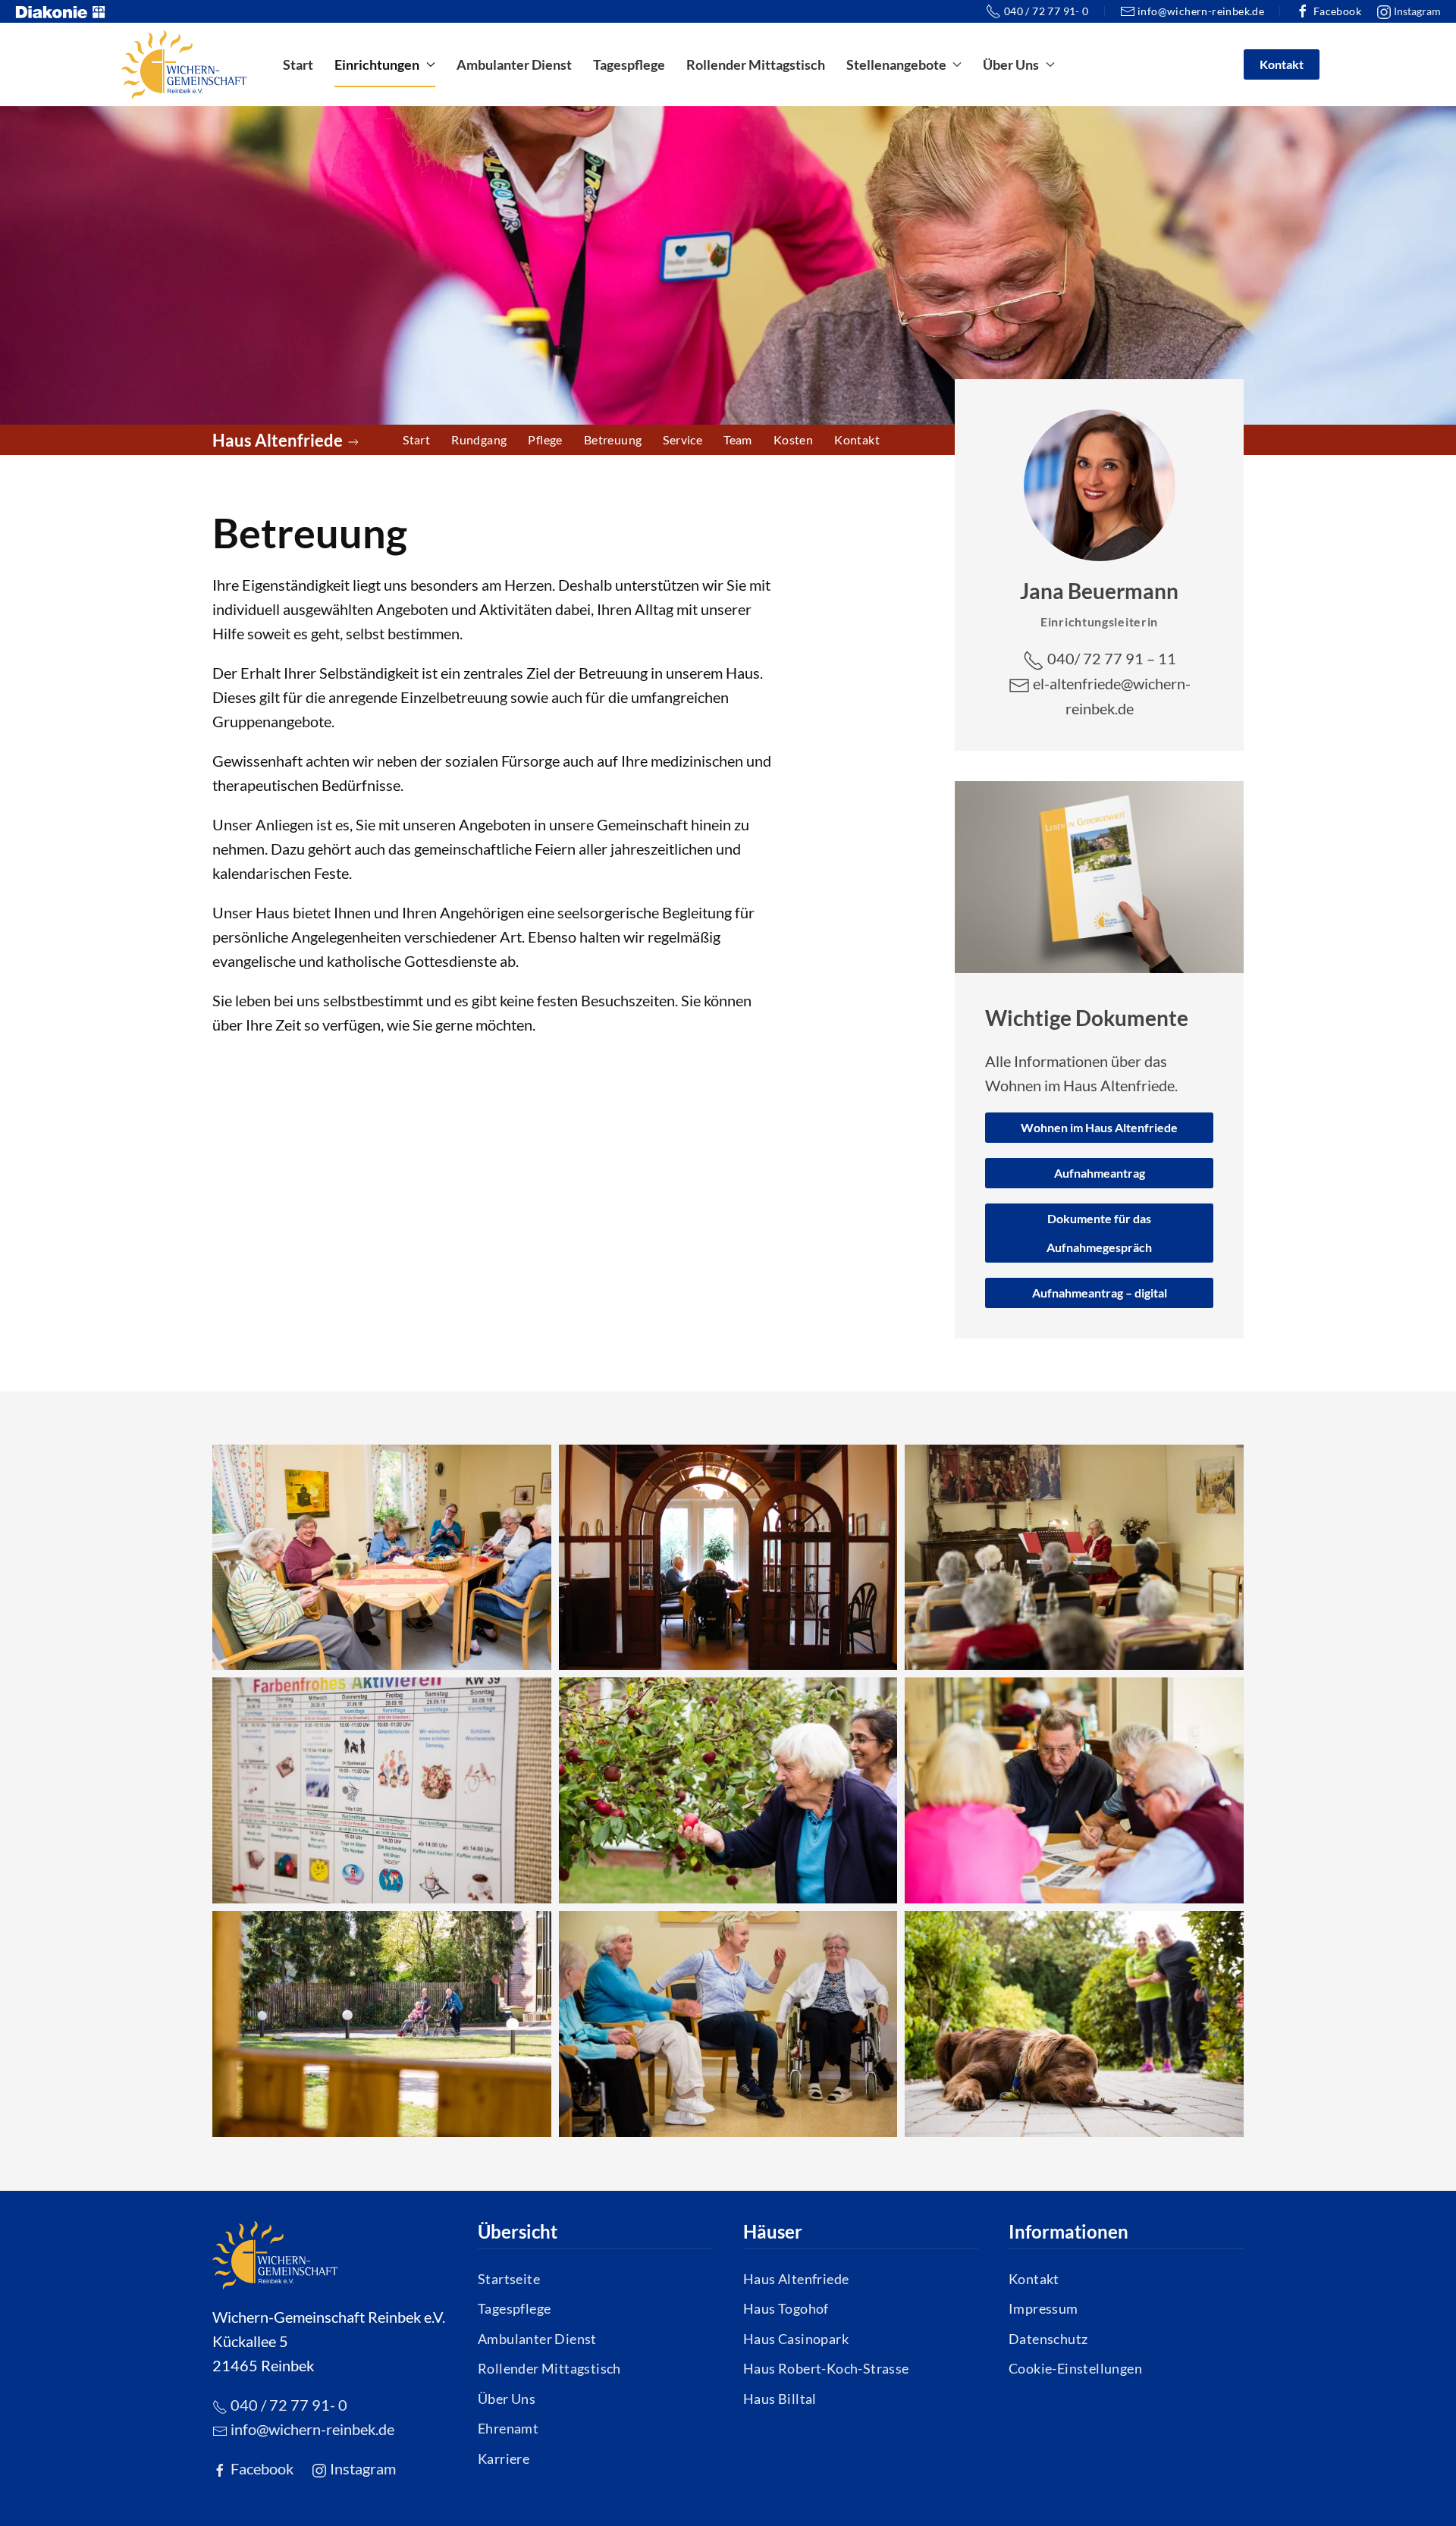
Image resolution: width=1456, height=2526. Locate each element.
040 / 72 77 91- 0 (1046, 11)
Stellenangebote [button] (896, 64)
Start (298, 64)
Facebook (1337, 11)
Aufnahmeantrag (1100, 1173)
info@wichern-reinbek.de (1201, 11)
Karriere (504, 2459)
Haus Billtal (780, 2399)
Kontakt (1282, 64)
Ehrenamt (508, 2428)
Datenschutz (1048, 2339)
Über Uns (507, 2399)
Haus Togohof (786, 2308)
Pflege (545, 439)
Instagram (1416, 11)
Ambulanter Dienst (514, 64)
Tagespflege (629, 64)
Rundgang (479, 439)
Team (738, 439)
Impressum (1043, 2308)
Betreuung (613, 439)
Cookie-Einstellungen (1075, 2368)
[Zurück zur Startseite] (184, 64)
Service (682, 439)
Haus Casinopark (796, 2339)
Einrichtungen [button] (377, 64)
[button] (382, 1558)
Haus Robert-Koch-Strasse (826, 2368)
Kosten (793, 439)
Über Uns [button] (1011, 64)
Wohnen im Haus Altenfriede (1099, 1127)
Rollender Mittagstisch (756, 64)
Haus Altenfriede (796, 2279)
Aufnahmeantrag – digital (1100, 1293)
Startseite (509, 2279)
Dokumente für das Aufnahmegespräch (1099, 1233)
